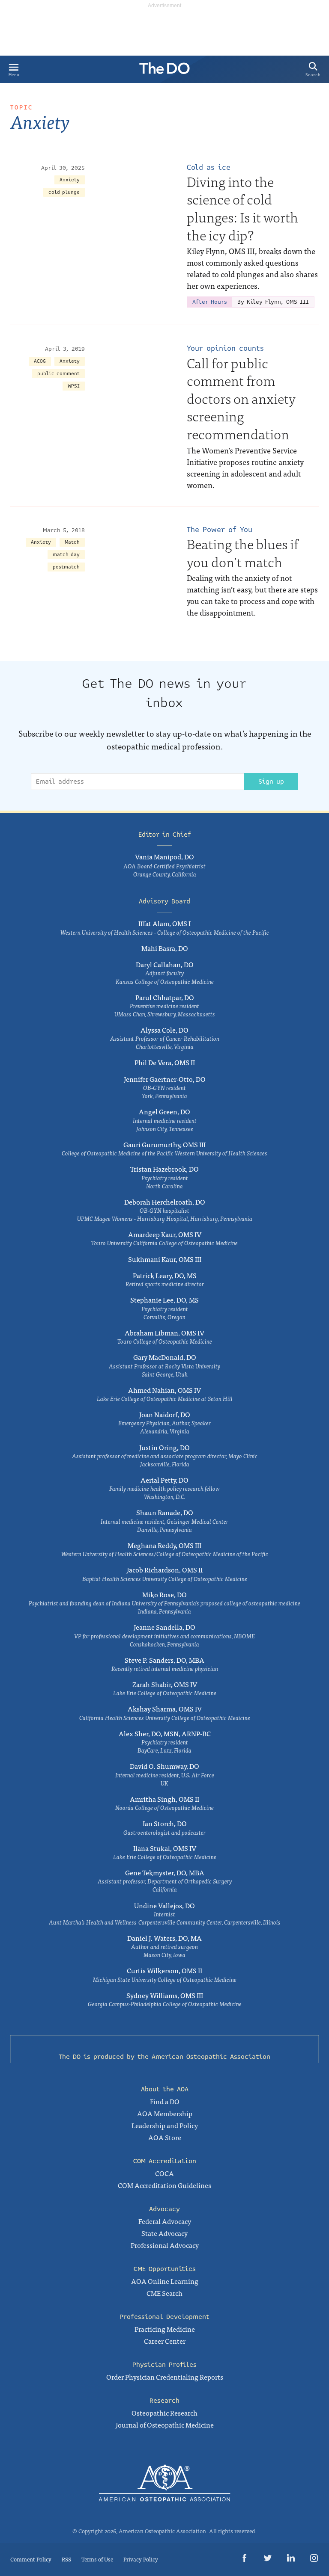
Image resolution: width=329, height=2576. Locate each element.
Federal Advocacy (165, 2221)
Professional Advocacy (165, 2245)
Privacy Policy (141, 2559)
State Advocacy (164, 2233)
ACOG (40, 361)
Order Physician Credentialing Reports (165, 2377)
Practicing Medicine (165, 2329)
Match (72, 542)
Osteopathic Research (164, 2413)
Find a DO (165, 2101)
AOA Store (165, 2137)
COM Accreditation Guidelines (164, 2185)
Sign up (271, 782)
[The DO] (164, 71)
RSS (66, 2559)
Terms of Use (97, 2559)
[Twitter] (268, 2560)
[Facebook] (245, 2560)
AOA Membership (165, 2113)
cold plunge (64, 192)
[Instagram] (314, 2560)
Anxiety (70, 180)
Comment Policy (31, 2559)
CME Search (164, 2293)
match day (66, 555)
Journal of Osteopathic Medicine (165, 2425)
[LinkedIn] (291, 2560)
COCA (164, 2173)
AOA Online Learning (165, 2281)
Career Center (165, 2341)
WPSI (74, 386)
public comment (58, 374)
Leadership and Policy (165, 2125)
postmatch (66, 567)
